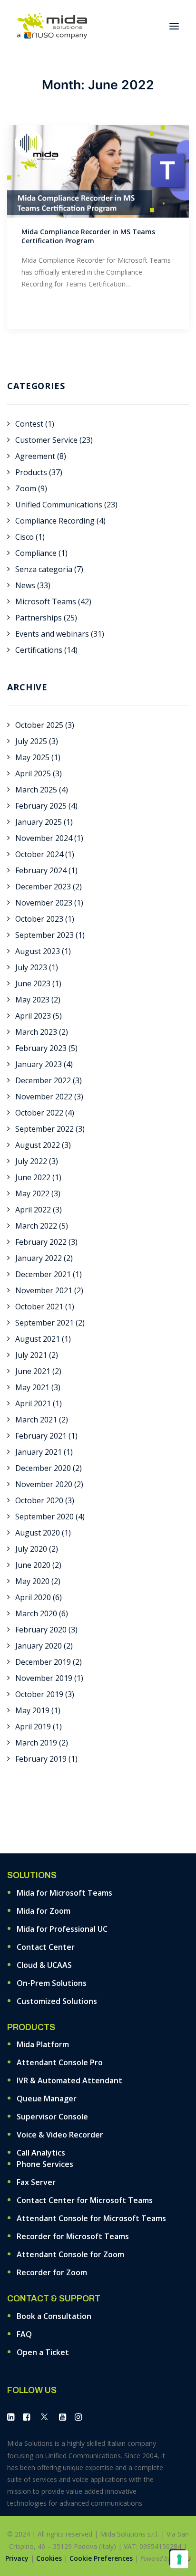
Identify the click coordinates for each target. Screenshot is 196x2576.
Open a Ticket (43, 2352)
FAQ (24, 2334)
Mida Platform (43, 2044)
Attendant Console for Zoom (70, 2254)
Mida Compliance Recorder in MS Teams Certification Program (88, 236)
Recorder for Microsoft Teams (73, 2236)
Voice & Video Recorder (60, 2135)
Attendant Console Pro (60, 2062)
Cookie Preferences (101, 2558)
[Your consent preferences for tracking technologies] (179, 2559)
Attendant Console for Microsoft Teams (91, 2218)
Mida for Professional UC (62, 1929)
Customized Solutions (57, 2001)
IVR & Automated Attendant (69, 2080)
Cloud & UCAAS (44, 1965)
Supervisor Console (52, 2117)
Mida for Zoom (44, 1911)
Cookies (49, 2558)
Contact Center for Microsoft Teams (85, 2200)
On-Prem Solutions (52, 1983)
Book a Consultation (54, 2316)
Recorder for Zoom (52, 2272)
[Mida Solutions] (52, 26)
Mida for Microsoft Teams (64, 1893)
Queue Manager (47, 2099)
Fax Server (36, 2182)
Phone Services (45, 2164)
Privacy (17, 2558)
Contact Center (46, 1947)
